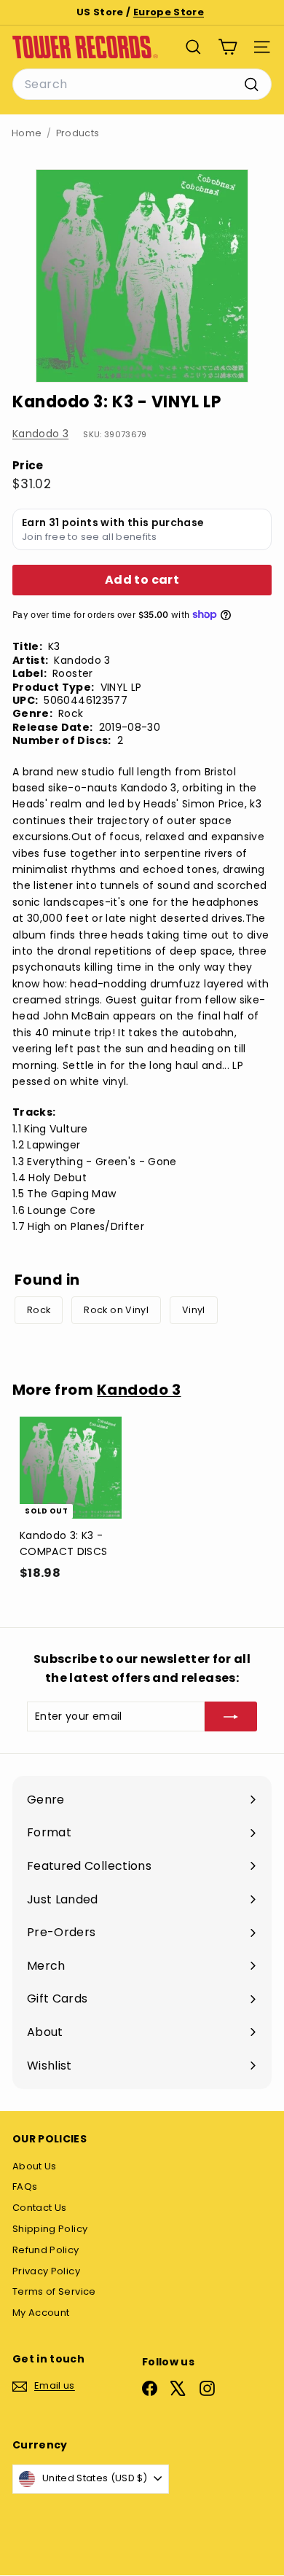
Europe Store (169, 12)
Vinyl (194, 1310)
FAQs (25, 2187)
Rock (39, 1310)
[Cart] (228, 47)
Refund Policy (46, 2250)
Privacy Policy (46, 2271)
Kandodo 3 (40, 434)
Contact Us (40, 2208)
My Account (41, 2313)
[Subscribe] (231, 1716)
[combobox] (142, 85)
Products (78, 133)
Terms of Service (54, 2291)
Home (27, 133)
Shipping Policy (50, 2229)
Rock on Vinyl (116, 1310)
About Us (35, 2166)
